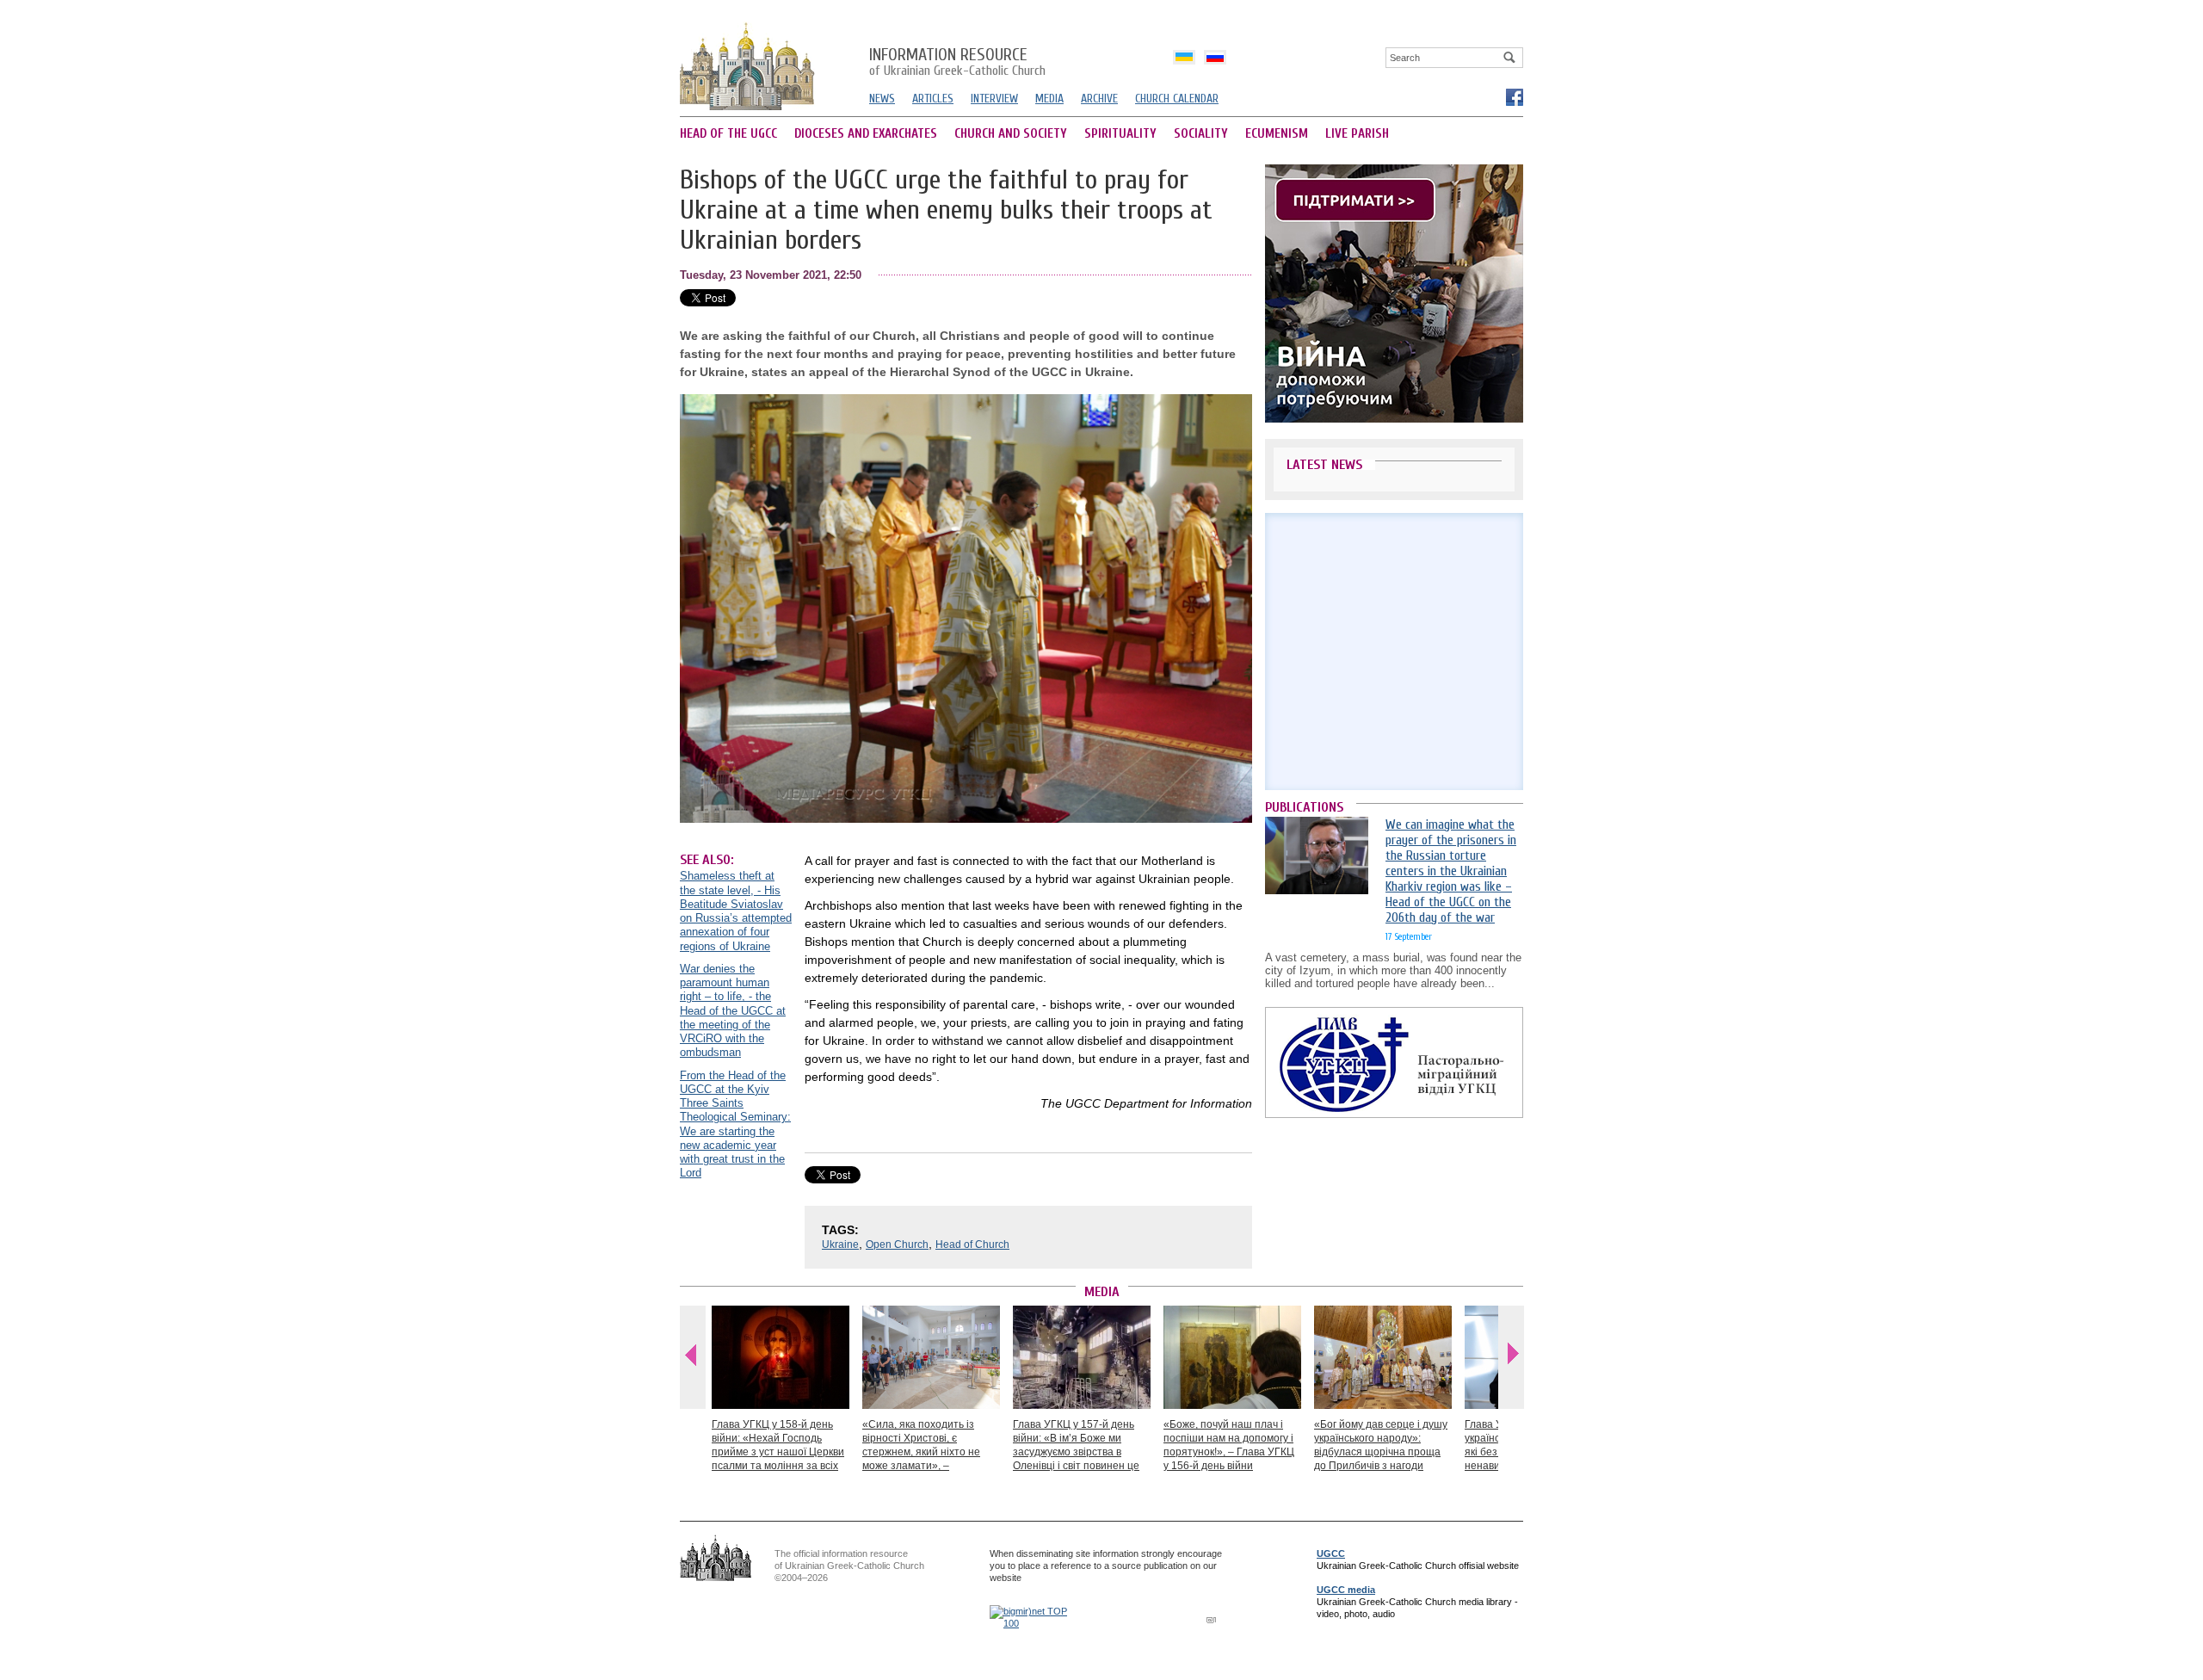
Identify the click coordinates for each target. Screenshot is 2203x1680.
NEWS (882, 99)
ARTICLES (933, 99)
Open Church (897, 1245)
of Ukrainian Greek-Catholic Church (957, 63)
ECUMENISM (1277, 134)
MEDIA (1049, 99)
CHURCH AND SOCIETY (1011, 134)
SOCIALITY (1201, 134)
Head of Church (972, 1245)
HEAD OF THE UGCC (728, 134)
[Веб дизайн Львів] (1213, 1619)
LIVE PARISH (1357, 134)
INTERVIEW (994, 99)
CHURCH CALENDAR (1177, 99)
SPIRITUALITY (1120, 134)
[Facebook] (1514, 96)
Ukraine (840, 1245)
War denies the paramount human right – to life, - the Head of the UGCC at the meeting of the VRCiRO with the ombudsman (733, 1011)
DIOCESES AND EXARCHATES (866, 134)
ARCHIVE (1099, 99)
